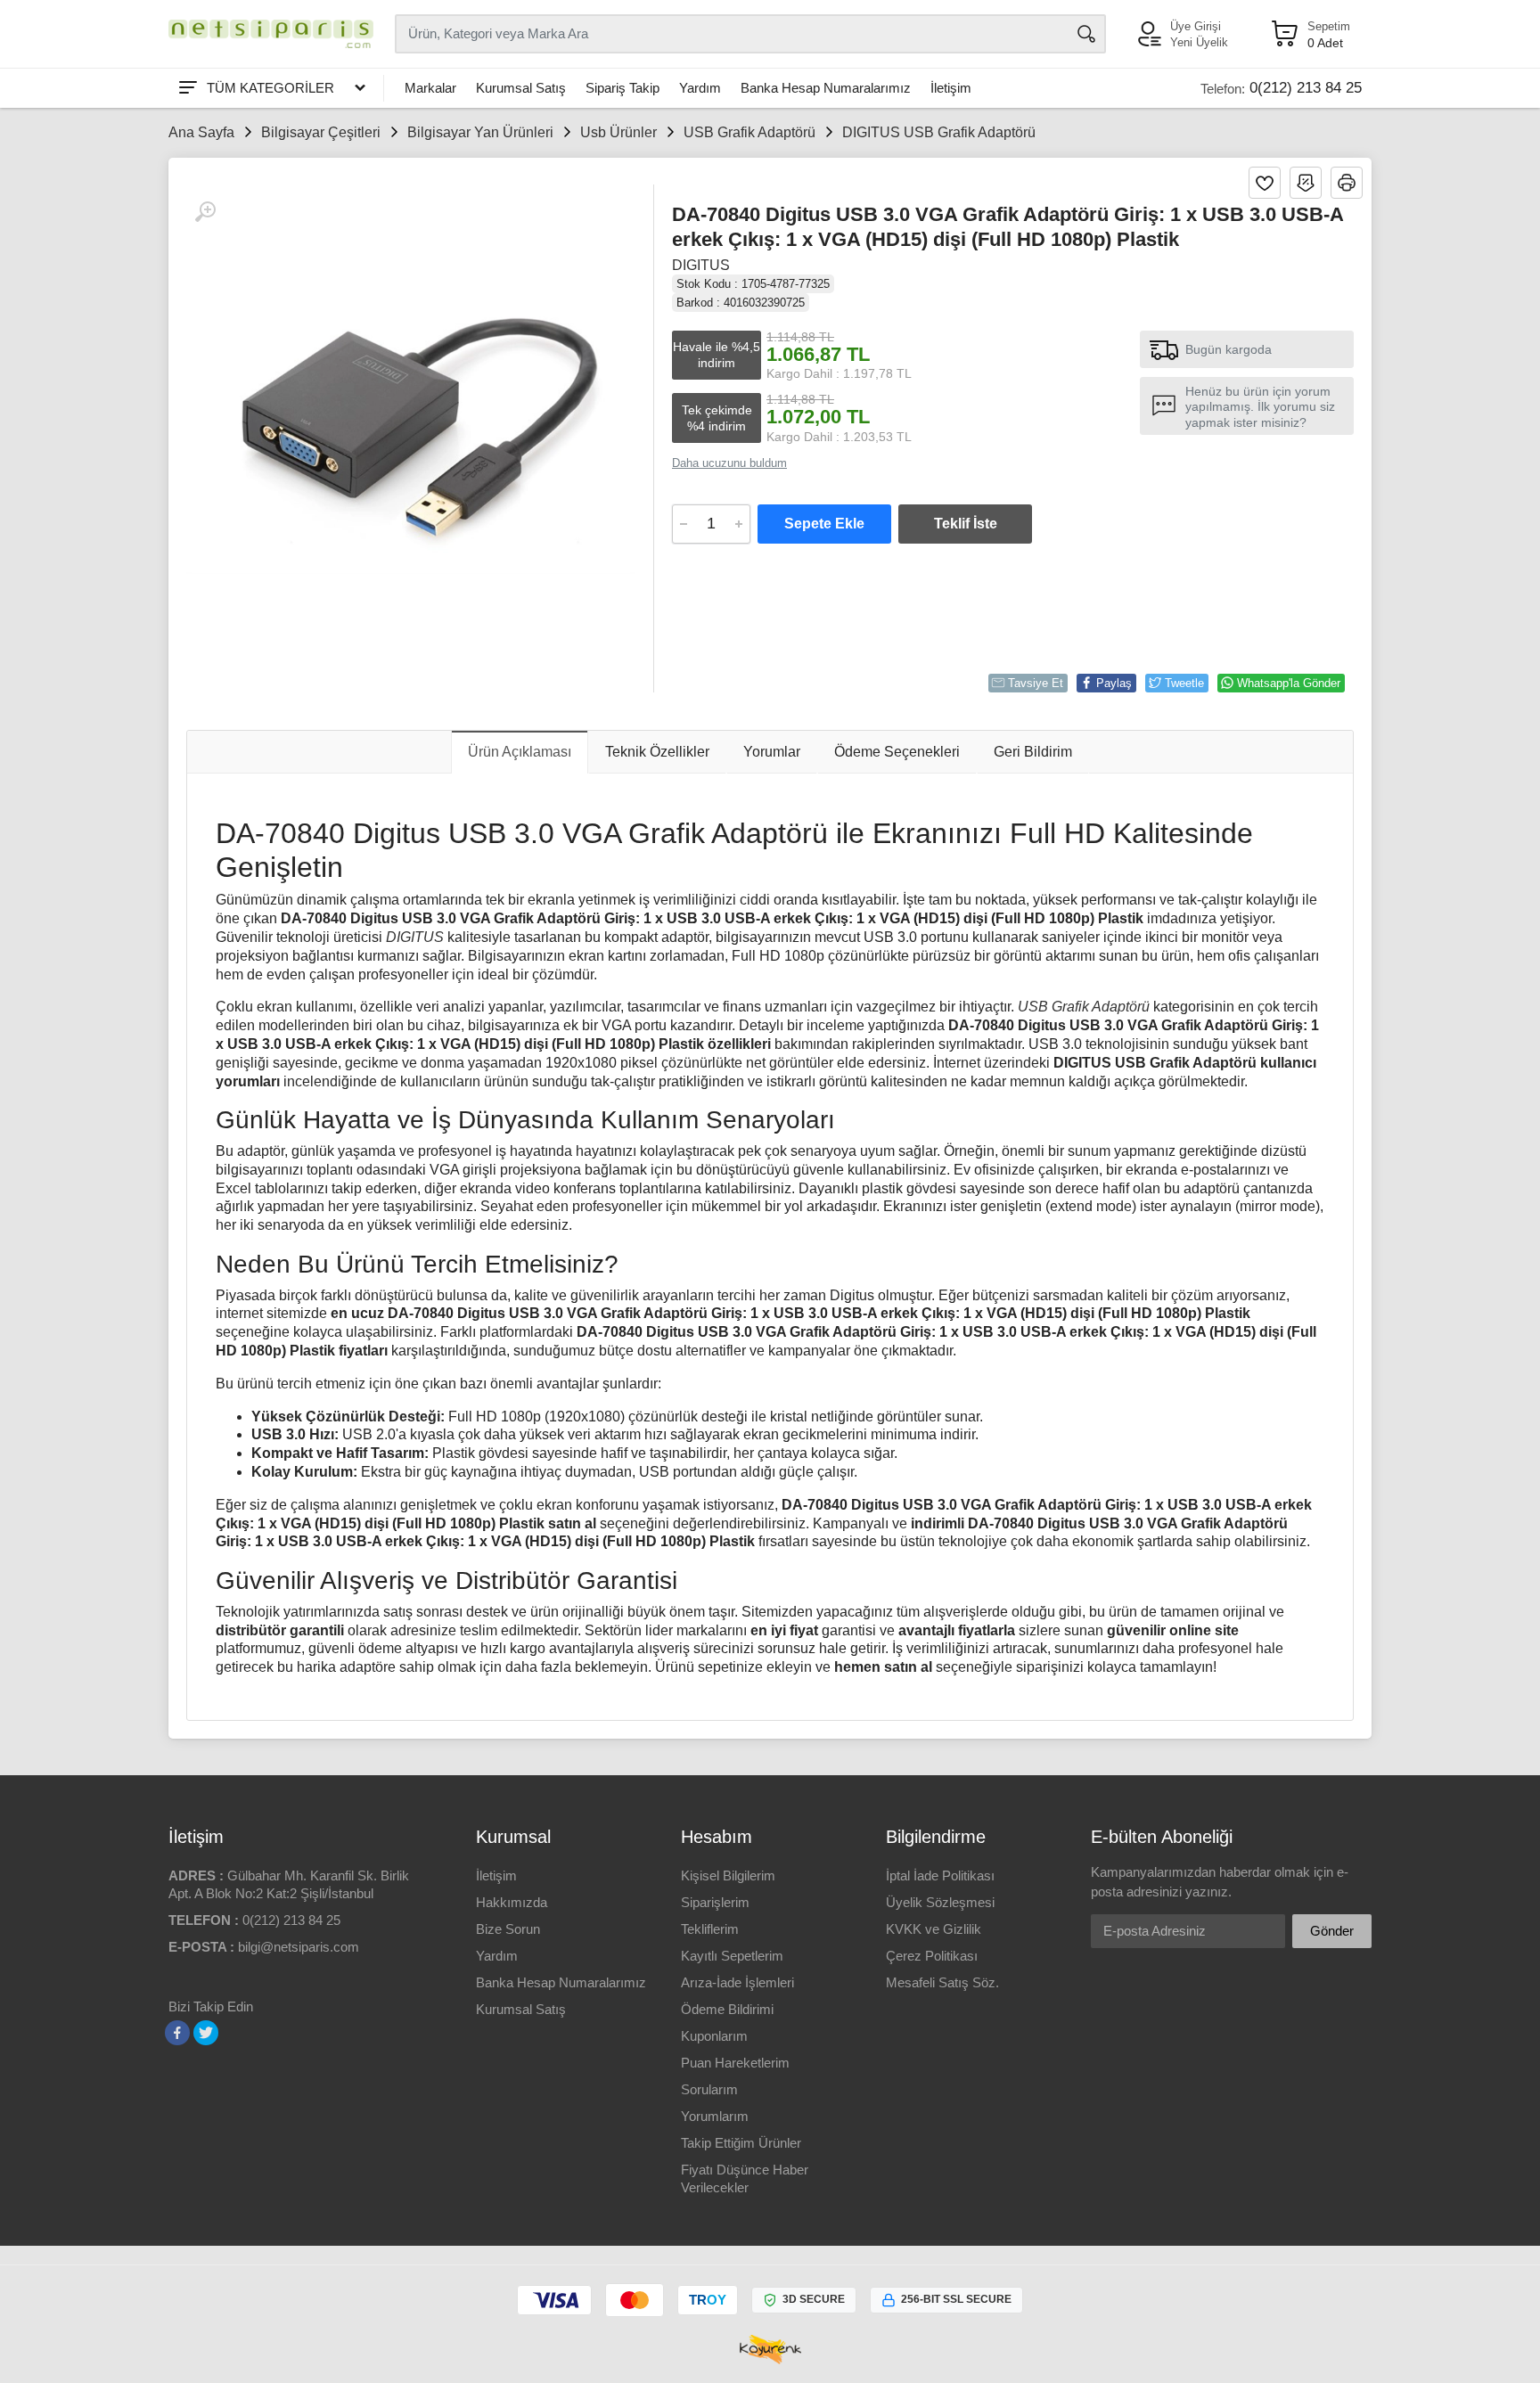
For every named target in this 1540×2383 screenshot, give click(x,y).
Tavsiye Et (1036, 683)
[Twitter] (206, 2033)
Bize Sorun (508, 1929)
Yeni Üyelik (1199, 42)
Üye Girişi (1196, 26)
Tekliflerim (710, 1929)
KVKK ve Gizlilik (934, 1929)
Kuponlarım (714, 2036)
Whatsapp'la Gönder (1289, 683)
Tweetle (1184, 683)
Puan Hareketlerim (735, 2063)
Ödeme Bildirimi (727, 2009)
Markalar (430, 88)
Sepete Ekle (824, 524)
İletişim (951, 88)
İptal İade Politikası (940, 1875)
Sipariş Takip (623, 88)
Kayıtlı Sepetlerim (732, 1956)
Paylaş (1114, 683)
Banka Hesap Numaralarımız (826, 88)
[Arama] (1086, 34)
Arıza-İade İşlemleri (737, 1982)
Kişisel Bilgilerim (728, 1875)
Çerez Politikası (932, 1956)
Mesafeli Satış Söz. (942, 1982)
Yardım (700, 88)
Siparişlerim (715, 1902)
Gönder (1332, 1931)
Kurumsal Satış (521, 88)
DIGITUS (701, 265)
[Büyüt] (205, 212)
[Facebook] (177, 2033)
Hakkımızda (512, 1902)
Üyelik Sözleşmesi (940, 1902)
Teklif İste (966, 524)
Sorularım (709, 2089)
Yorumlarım (715, 2116)
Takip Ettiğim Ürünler (741, 2143)
